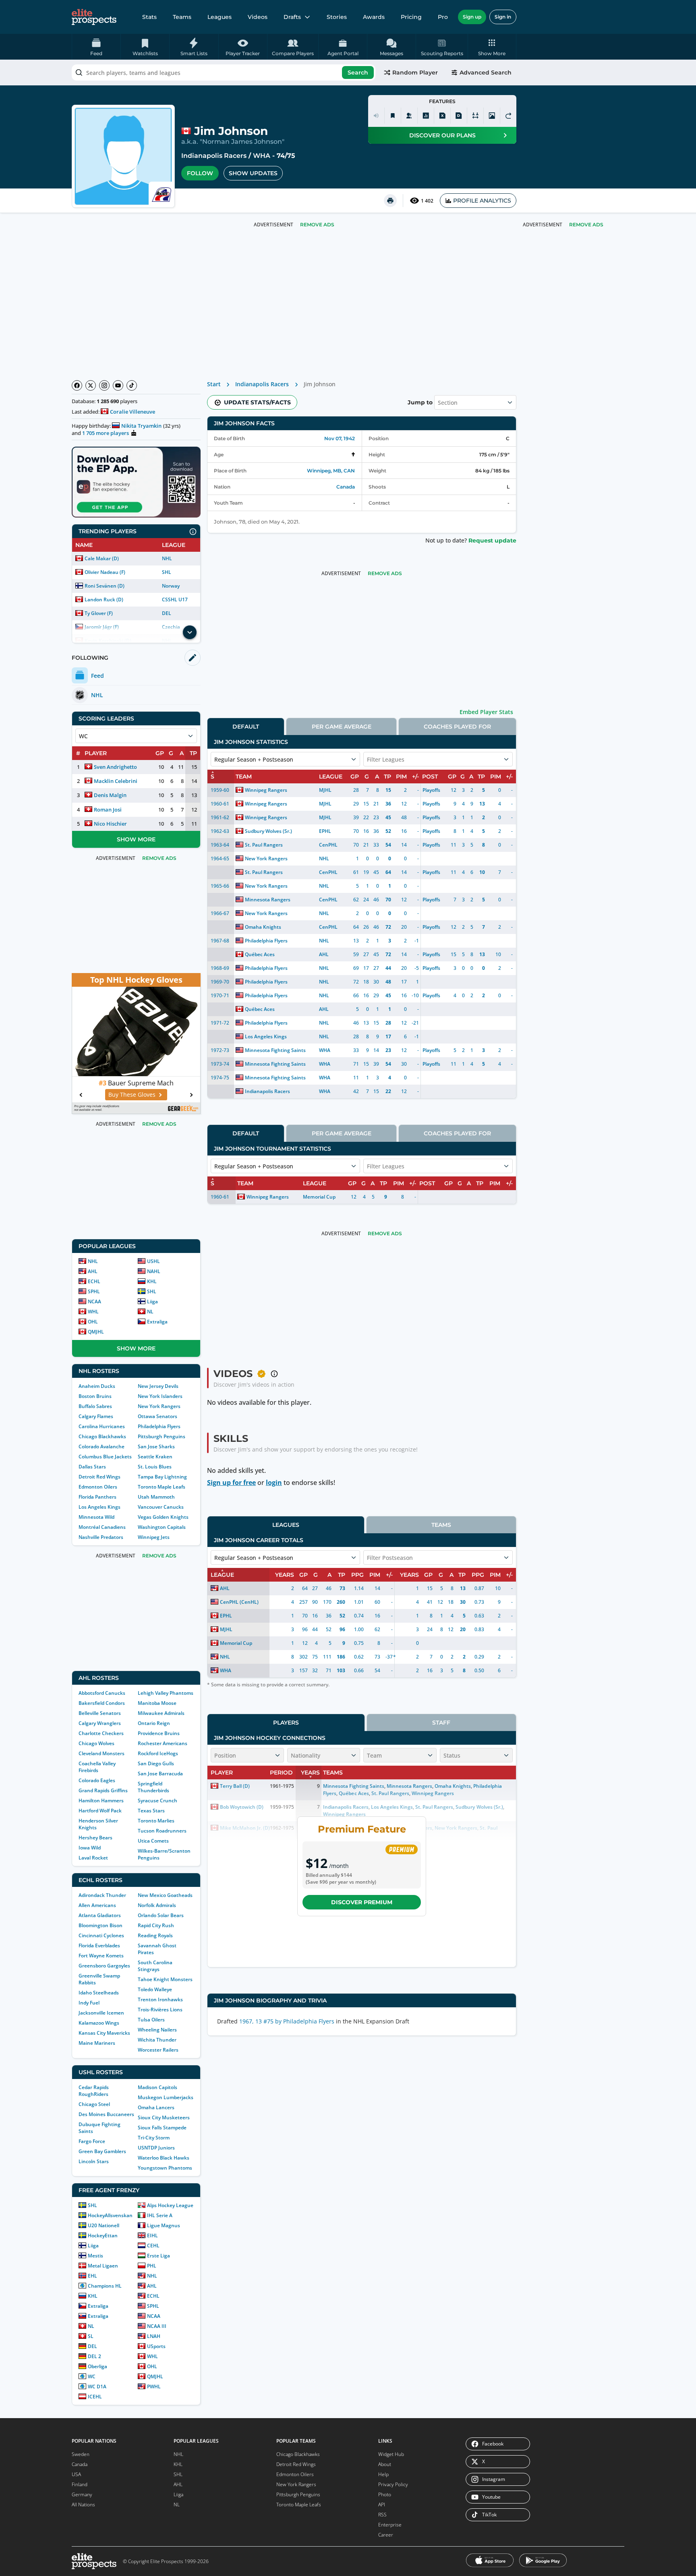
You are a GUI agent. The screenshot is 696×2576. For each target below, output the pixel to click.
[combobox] (224, 72)
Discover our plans (442, 135)
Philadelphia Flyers (159, 1426)
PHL (152, 2266)
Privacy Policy (393, 2484)
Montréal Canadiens (102, 1527)
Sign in (503, 17)
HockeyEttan (103, 2235)
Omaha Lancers (156, 2107)
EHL (92, 2276)
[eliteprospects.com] (94, 17)
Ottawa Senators (157, 1416)
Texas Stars (151, 1811)
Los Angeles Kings (99, 1507)
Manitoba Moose (157, 1703)
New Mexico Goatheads (165, 1895)
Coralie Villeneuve (133, 412)
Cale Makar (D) (102, 558)
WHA (262, 156)
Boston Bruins (95, 1396)
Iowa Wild (90, 1848)
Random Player (415, 72)
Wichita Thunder (157, 2040)
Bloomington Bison (100, 1925)
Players (286, 1723)
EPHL (325, 831)
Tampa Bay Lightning (162, 1477)
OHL (93, 1322)
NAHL (154, 1271)
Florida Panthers (97, 1497)
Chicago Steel (94, 2104)
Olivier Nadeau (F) (105, 572)
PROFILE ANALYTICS (482, 201)
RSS (382, 2515)
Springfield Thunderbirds (153, 1787)
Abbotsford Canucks (102, 1693)
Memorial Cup (319, 1197)
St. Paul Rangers (264, 845)
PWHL (154, 2387)
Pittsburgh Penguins (162, 1436)
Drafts (292, 17)
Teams (182, 17)
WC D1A (97, 2387)
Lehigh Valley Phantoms (166, 1693)
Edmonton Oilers (98, 1487)
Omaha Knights (263, 927)
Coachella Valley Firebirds (97, 1767)
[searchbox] (224, 72)
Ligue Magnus (164, 2225)
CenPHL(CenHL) (239, 1602)
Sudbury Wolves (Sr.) (268, 831)
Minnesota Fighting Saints (275, 1050)
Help (383, 2474)
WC (92, 2376)
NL (150, 1312)
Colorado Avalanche (101, 1446)
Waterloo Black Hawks (164, 2158)
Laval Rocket (93, 1858)
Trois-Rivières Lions (160, 2010)
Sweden (81, 2454)
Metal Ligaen (103, 2266)
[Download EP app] (136, 482)
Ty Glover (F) (99, 613)
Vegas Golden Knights (163, 1517)
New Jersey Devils (158, 1386)
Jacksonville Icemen (101, 2013)
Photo (385, 2494)
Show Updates (253, 173)
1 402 (427, 201)
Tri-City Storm (154, 2138)
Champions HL (105, 2286)
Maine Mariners (97, 2043)
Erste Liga (158, 2256)
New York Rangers (159, 1406)
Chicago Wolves (96, 1743)
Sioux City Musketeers (164, 2117)
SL (91, 2336)
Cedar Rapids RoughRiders (94, 2091)
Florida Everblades (99, 1945)
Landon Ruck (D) (104, 599)
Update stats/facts (257, 402)
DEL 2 (94, 2356)
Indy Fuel (89, 2003)
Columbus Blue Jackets (105, 1457)
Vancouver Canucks (161, 1507)
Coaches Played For (457, 727)
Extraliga (157, 1322)
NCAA (94, 1301)
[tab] (246, 726)
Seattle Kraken (155, 1457)
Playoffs (431, 790)
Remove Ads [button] (586, 225)
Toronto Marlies (156, 1821)
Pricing (411, 17)
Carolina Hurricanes (102, 1426)
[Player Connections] (409, 116)
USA (76, 2474)
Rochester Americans (163, 1743)
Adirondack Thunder (102, 1895)
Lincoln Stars (94, 2161)
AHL (93, 1271)
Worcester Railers (158, 2050)
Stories (337, 17)
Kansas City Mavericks (104, 2033)
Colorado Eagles (97, 1780)
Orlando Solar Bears (161, 1915)
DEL (167, 613)
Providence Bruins (159, 1733)
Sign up (472, 17)
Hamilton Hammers (101, 1801)
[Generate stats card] (426, 116)
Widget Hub (391, 2454)
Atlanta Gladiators (100, 1915)
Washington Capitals (162, 1527)
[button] (492, 47)
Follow (200, 173)
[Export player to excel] (442, 116)
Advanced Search (486, 72)
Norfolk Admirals (157, 1905)
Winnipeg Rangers (266, 790)
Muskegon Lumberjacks (166, 2097)
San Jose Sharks (156, 1446)
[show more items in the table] (190, 632)
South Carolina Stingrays (155, 1966)
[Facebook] (77, 385)
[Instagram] (104, 385)
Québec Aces (260, 954)
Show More (136, 839)
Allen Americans (97, 1905)
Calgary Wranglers (100, 1723)
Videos (258, 17)
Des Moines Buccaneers (106, 2114)
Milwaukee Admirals (161, 1713)
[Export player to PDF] (459, 116)
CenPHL (328, 845)
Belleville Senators (100, 1713)
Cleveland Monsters (101, 1753)
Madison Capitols (157, 2087)
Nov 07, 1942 (340, 438)
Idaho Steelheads (99, 1993)
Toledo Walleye (155, 1989)
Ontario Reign (154, 1723)
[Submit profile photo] (492, 116)
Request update (492, 540)
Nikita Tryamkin (141, 426)
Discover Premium (362, 1902)
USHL (153, 1261)
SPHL (94, 1291)
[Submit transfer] (508, 116)
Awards (374, 17)
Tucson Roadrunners (162, 1831)
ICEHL (95, 2397)
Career (386, 2535)
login (274, 1483)
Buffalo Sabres (95, 1406)
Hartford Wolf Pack (100, 1811)
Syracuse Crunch (157, 1801)
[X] (91, 385)
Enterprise (390, 2525)
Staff (441, 1723)
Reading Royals (155, 1935)
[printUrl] (390, 201)
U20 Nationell (104, 2225)
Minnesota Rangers (268, 900)
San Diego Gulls (156, 1763)
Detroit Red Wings (99, 1477)
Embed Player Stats (486, 712)
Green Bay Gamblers (102, 2151)
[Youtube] (118, 385)
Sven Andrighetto (115, 767)
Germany (82, 2494)
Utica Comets (153, 1841)
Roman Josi (108, 810)
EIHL (152, 2235)
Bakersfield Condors (102, 1703)
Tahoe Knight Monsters (165, 1979)
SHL (167, 572)
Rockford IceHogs (158, 1753)
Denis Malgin (110, 795)
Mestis (95, 2256)
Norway (171, 586)
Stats (149, 17)
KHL (152, 1281)
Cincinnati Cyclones (101, 1935)
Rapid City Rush (156, 1925)
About (385, 2464)
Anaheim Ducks (97, 1386)
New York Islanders (160, 1396)
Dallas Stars (92, 1467)
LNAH (154, 2336)
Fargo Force (92, 2141)
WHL (93, 1312)
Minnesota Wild (96, 1517)
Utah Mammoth (156, 1497)
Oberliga (97, 2366)
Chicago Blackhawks (102, 1436)
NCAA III (157, 2326)
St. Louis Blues (155, 1467)
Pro (443, 17)
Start (214, 384)
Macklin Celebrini (116, 781)
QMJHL (96, 1332)
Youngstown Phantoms (165, 2168)
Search (358, 72)
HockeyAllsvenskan (110, 2215)
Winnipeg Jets (154, 1537)
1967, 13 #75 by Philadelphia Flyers (287, 2021)
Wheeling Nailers (157, 2030)
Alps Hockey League (170, 2205)
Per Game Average (342, 727)
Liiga (152, 1301)
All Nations (83, 2505)
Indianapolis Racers (214, 156)
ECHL (94, 1281)
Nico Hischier (110, 824)
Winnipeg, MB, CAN (331, 471)
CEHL (153, 2246)
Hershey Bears (95, 1838)
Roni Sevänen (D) (105, 586)
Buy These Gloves (132, 1094)
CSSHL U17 (175, 599)
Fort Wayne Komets (101, 1956)
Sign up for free (231, 1483)
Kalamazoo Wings (99, 2023)
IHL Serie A (160, 2215)
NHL (167, 558)
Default (246, 727)
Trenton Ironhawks (160, 1999)
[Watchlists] (393, 116)
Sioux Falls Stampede (162, 2128)
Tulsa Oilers (151, 2020)
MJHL (325, 790)
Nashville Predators (101, 1537)
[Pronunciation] (376, 116)
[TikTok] (132, 385)
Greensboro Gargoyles (104, 1966)
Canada (346, 487)
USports (156, 2346)
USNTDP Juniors (156, 2148)
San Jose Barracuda (160, 1774)
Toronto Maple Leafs (162, 1487)
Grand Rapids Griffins (103, 1790)
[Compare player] (475, 116)
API (382, 2505)
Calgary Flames (96, 1416)
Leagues (220, 17)
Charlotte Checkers (101, 1733)
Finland (80, 2484)
